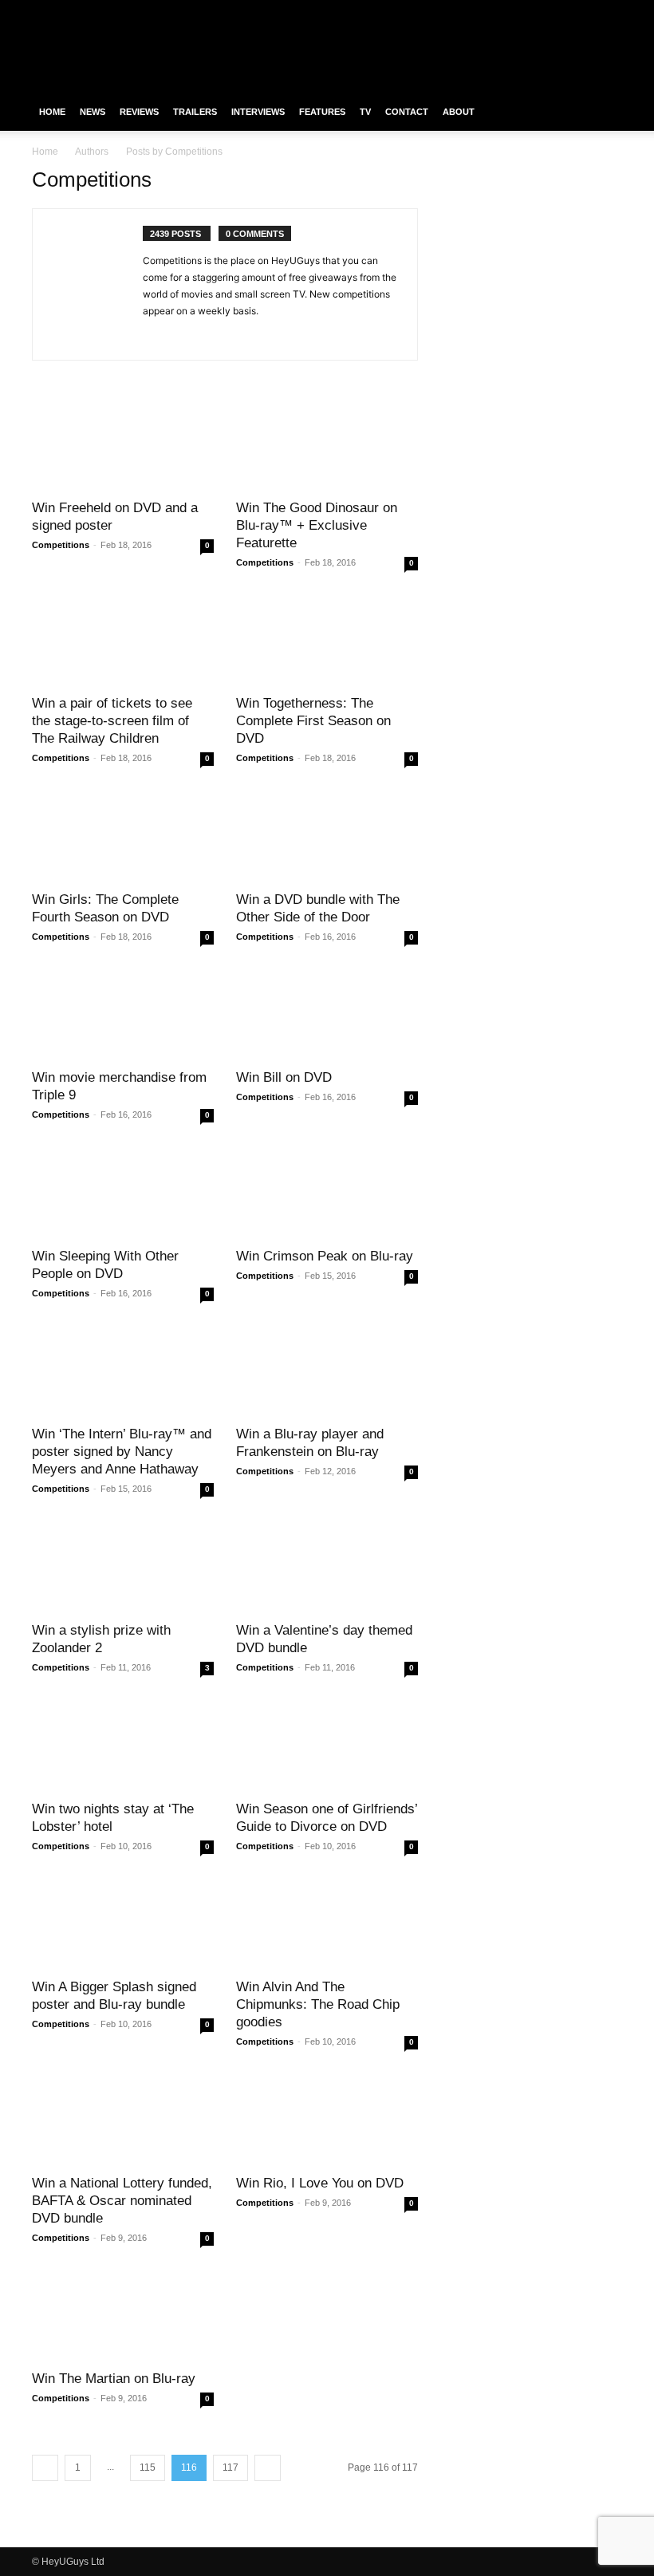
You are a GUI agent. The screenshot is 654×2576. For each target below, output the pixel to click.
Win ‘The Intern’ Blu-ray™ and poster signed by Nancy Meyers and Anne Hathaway (122, 1452)
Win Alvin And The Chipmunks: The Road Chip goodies (318, 2004)
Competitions (61, 545)
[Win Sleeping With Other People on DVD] (123, 1192)
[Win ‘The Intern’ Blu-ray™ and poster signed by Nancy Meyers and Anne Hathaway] (123, 1371)
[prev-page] (45, 2468)
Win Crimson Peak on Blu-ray (325, 1256)
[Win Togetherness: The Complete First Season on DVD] (327, 640)
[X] (584, 11)
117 (230, 2468)
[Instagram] (557, 11)
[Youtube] (610, 11)
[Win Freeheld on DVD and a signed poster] (123, 444)
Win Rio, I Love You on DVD (320, 2183)
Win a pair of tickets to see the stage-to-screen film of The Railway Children (112, 721)
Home (52, 112)
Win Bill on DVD (284, 1077)
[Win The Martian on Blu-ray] (123, 2316)
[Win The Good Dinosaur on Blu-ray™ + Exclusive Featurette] (327, 444)
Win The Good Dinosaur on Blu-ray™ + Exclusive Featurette (317, 525)
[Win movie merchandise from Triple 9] (123, 1014)
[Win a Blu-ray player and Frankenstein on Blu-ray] (327, 1371)
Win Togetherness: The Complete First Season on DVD (313, 721)
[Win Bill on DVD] (327, 1014)
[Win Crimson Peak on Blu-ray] (327, 1192)
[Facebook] (531, 11)
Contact (407, 112)
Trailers (195, 112)
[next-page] (268, 2468)
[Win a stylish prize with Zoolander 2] (123, 1566)
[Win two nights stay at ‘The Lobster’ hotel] (123, 1745)
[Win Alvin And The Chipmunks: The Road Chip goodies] (327, 1924)
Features (322, 112)
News (93, 112)
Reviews (139, 112)
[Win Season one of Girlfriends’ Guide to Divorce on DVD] (327, 1745)
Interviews (258, 112)
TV (365, 112)
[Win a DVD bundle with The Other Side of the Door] (327, 836)
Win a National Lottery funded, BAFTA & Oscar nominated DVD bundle (122, 2201)
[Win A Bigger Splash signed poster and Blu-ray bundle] (123, 1924)
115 (148, 2468)
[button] (603, 112)
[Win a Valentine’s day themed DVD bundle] (327, 1566)
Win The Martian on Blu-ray (114, 2379)
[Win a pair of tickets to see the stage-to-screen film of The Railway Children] (123, 640)
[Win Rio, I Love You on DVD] (327, 2119)
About (459, 112)
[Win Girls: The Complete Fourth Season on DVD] (123, 836)
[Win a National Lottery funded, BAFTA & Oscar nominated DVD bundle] (123, 2119)
